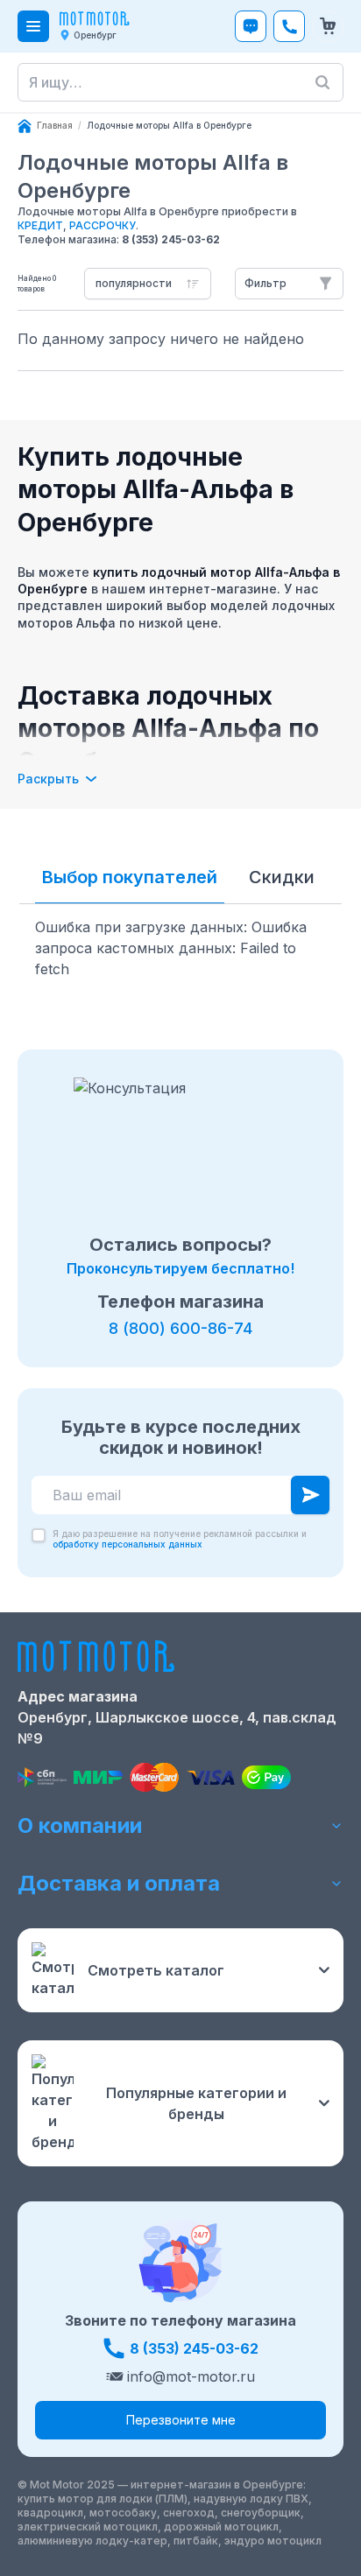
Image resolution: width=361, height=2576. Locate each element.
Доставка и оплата (119, 1883)
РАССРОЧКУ (103, 225)
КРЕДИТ (40, 225)
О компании (80, 1825)
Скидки (282, 877)
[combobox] (148, 284)
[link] (169, 126)
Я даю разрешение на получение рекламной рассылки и (180, 1539)
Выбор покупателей (130, 877)
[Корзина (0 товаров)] (328, 26)
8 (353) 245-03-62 (171, 239)
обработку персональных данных (127, 1544)
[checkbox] (39, 1535)
